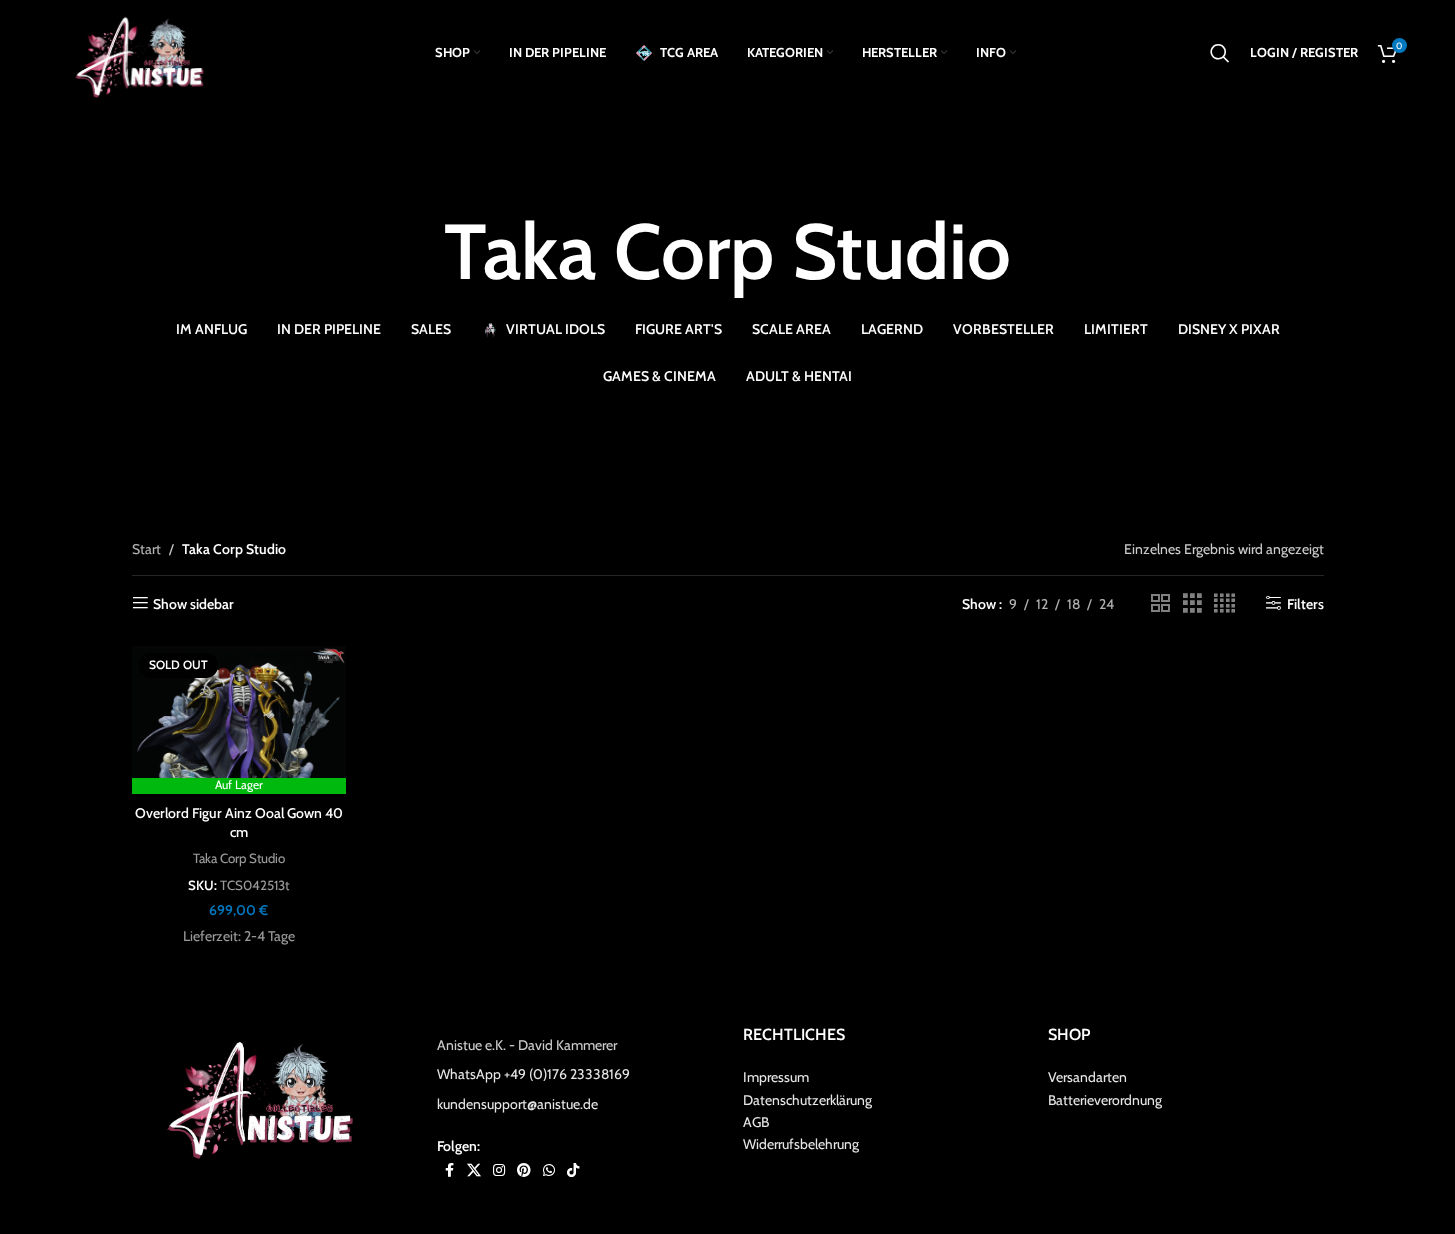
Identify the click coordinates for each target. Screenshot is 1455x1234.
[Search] (1220, 53)
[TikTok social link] (573, 1170)
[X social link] (474, 1170)
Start (146, 549)
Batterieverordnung (1105, 1100)
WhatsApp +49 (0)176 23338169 (533, 1074)
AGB (756, 1122)
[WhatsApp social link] (549, 1170)
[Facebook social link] (449, 1170)
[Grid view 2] (1160, 603)
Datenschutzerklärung (807, 1100)
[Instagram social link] (499, 1170)
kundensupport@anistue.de (517, 1104)
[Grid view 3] (1192, 603)
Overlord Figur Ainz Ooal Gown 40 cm (239, 823)
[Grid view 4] (1224, 603)
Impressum (776, 1077)
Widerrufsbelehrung (801, 1144)
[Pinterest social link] (524, 1170)
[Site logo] (146, 51)
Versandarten (1087, 1077)
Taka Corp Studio (239, 858)
